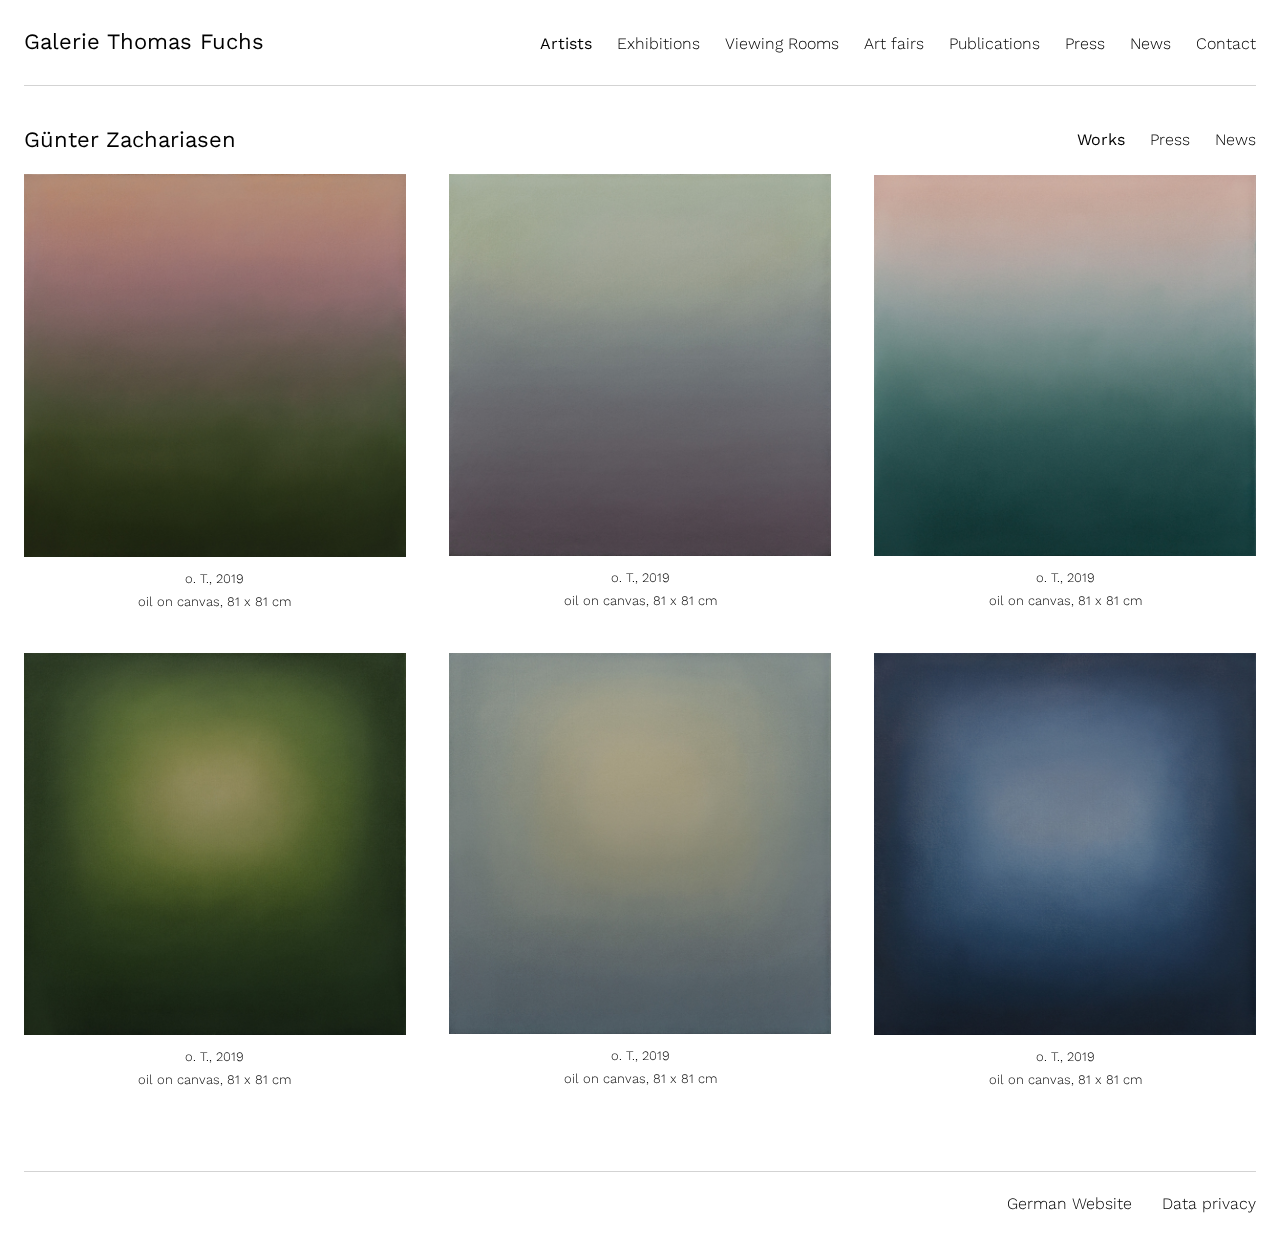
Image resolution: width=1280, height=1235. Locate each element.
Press (1085, 43)
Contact (1226, 43)
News (1150, 43)
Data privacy (1209, 1203)
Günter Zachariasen (130, 139)
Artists (566, 43)
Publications (994, 43)
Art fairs (894, 43)
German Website (1069, 1203)
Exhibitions (658, 43)
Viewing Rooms (782, 43)
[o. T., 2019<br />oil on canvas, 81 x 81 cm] (215, 545)
